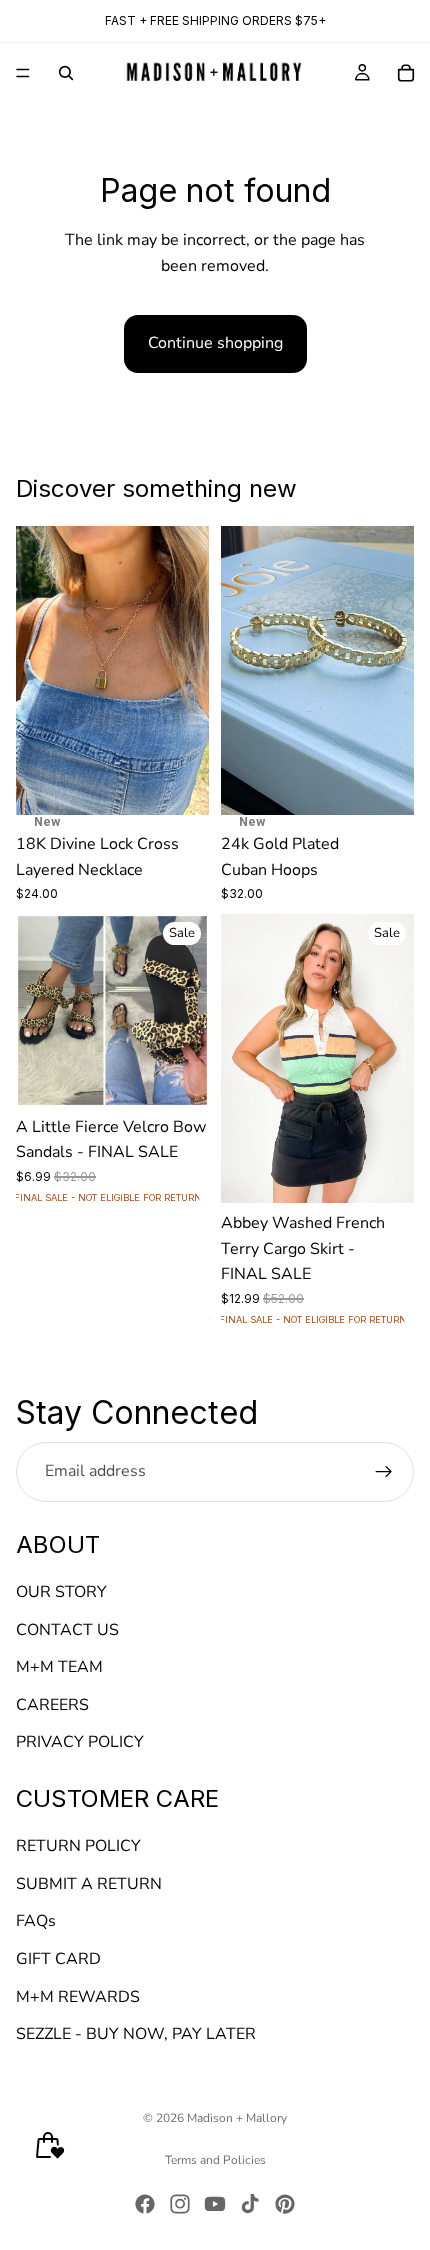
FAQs (36, 1922)
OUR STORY (61, 1592)
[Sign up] (384, 1472)
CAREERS (52, 1705)
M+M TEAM (59, 1668)
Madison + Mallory (237, 2118)
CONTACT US (67, 1630)
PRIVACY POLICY (80, 1743)
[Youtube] (215, 2204)
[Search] (66, 73)
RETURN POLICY (78, 1847)
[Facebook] (145, 2204)
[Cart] (406, 73)
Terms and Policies (215, 2160)
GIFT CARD (58, 1959)
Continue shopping (215, 343)
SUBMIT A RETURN (89, 1884)
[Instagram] (180, 2204)
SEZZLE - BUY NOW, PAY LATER (136, 2035)
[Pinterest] (285, 2204)
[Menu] (23, 73)
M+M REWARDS (78, 1997)
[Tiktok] (250, 2204)
